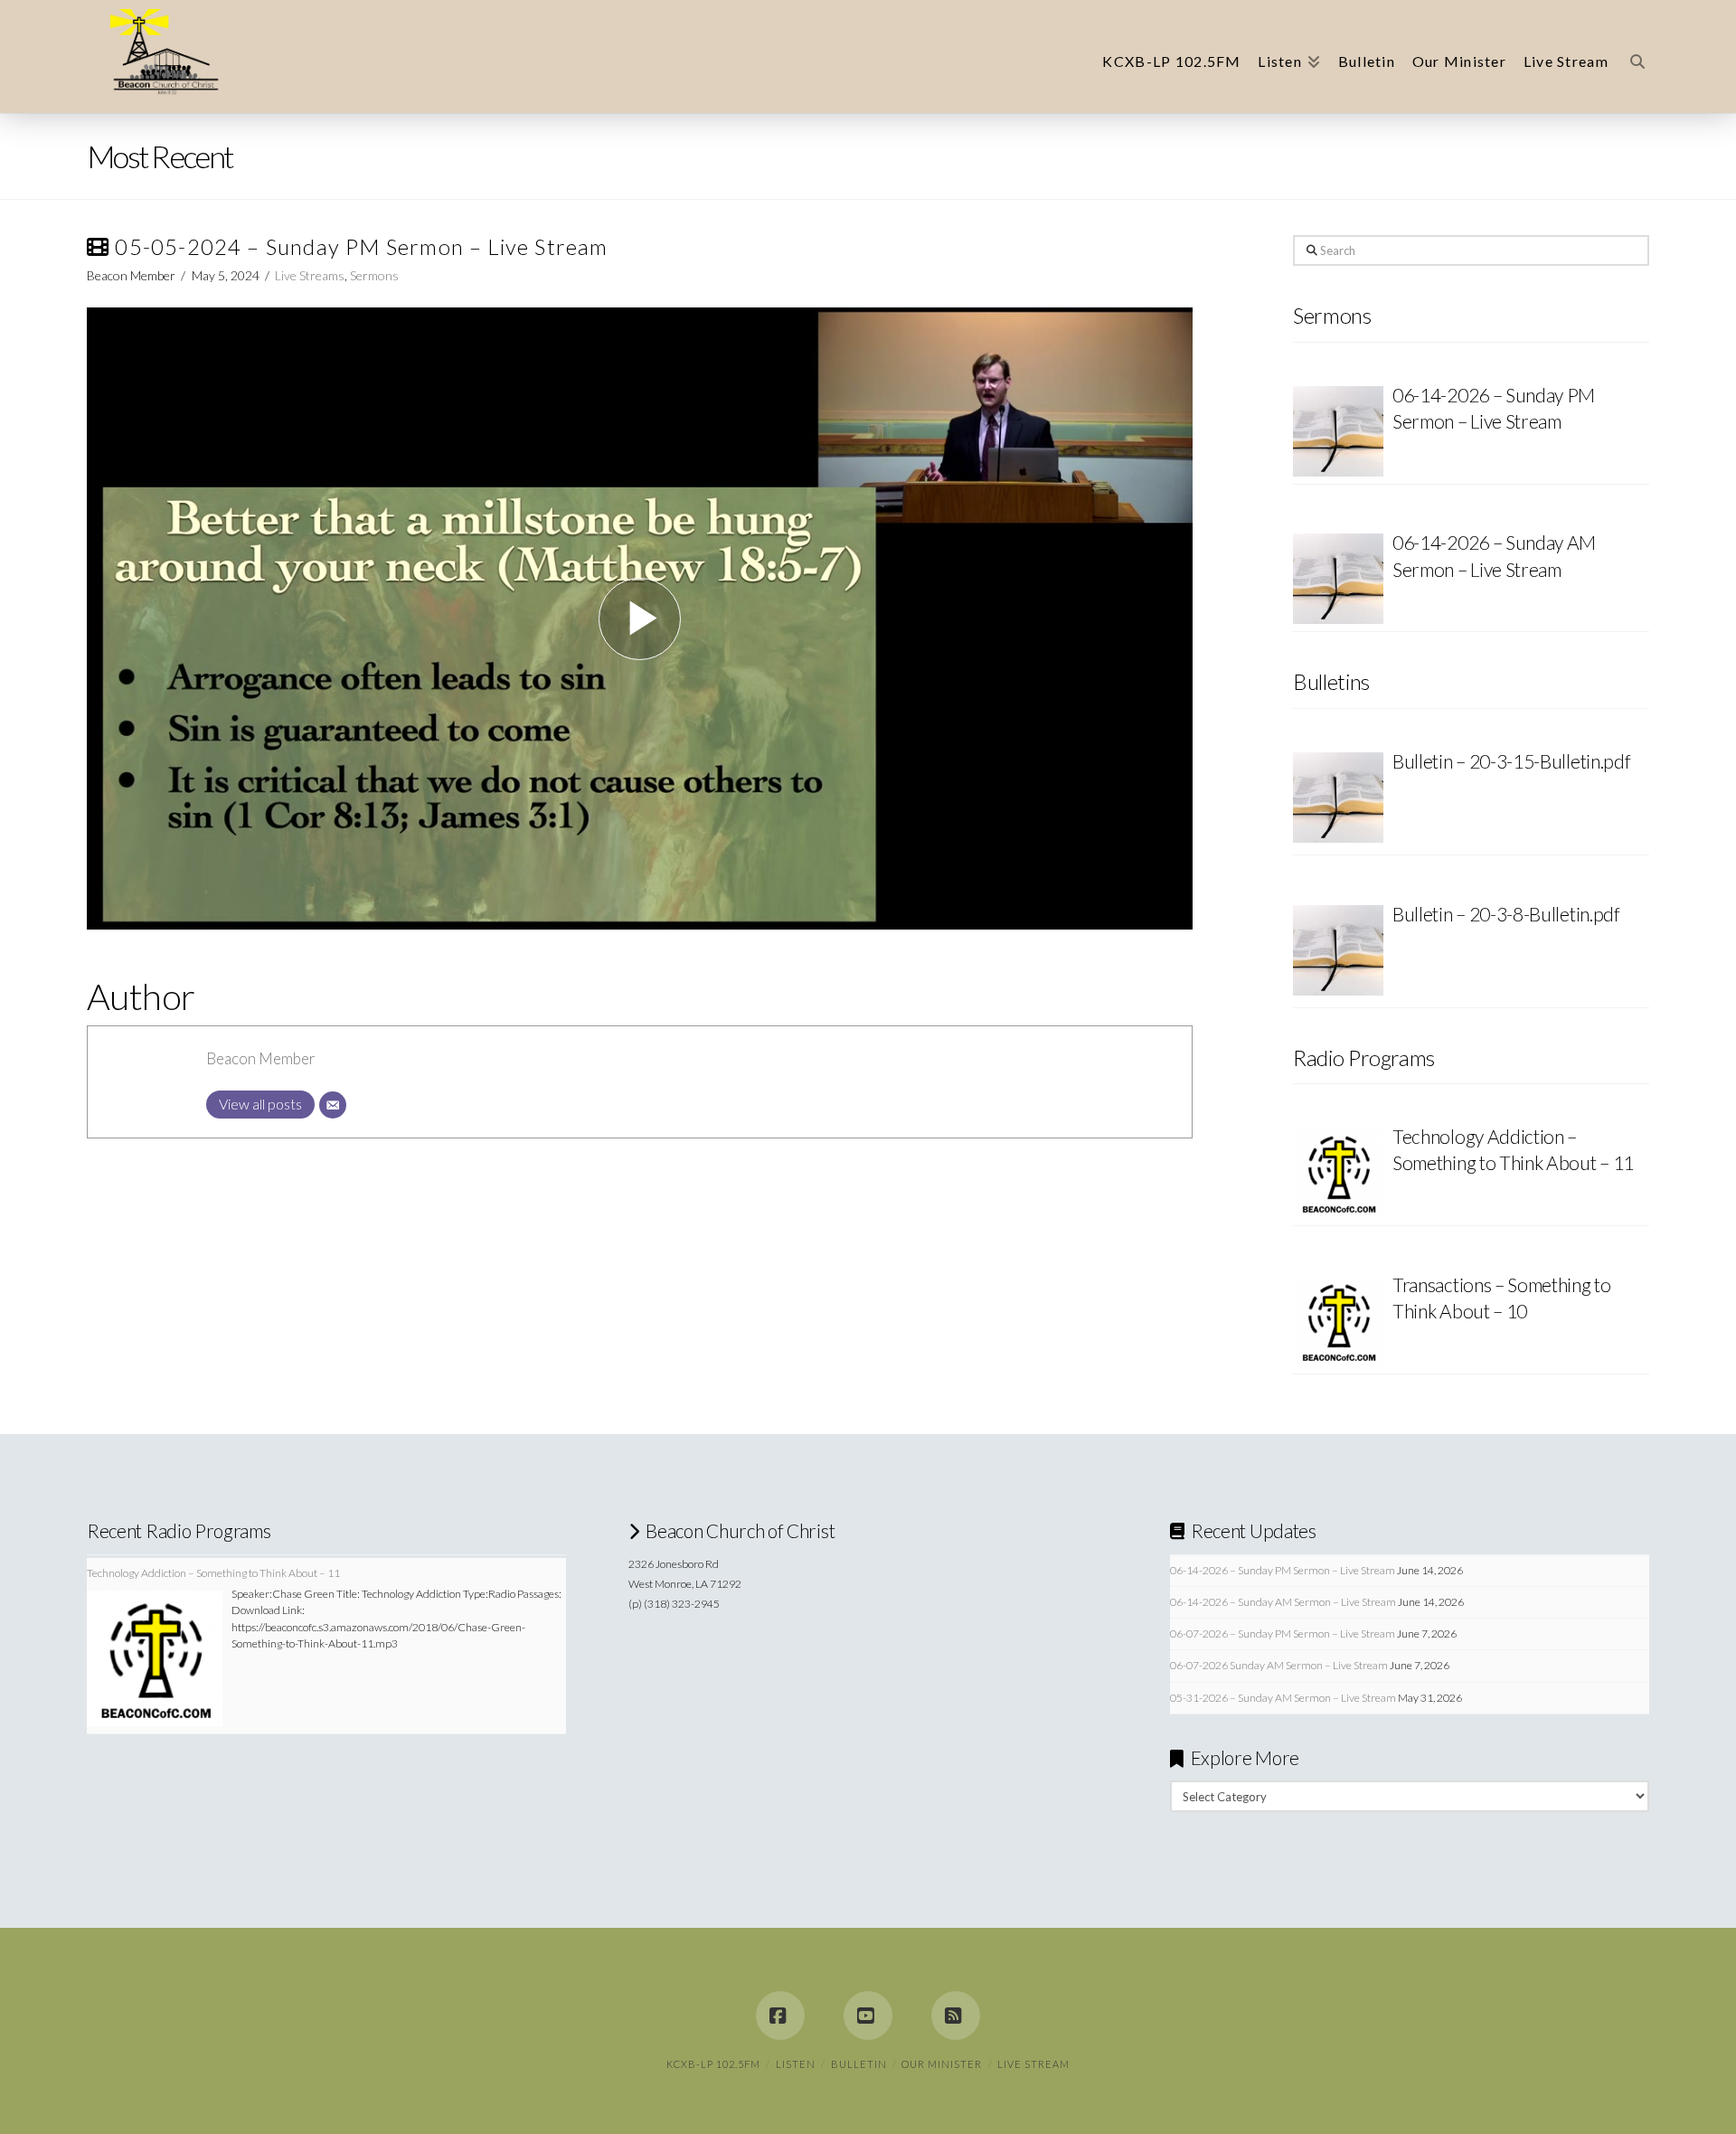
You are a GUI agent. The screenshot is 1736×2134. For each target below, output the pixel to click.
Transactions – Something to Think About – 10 (1502, 1298)
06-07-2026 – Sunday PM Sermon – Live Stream (1283, 1634)
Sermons (374, 275)
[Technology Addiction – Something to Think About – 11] (1338, 1173)
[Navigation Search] (1633, 57)
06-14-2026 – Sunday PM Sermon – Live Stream (1283, 1570)
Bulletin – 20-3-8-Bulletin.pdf (1506, 914)
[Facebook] (780, 2016)
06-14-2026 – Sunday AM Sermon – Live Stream (1283, 1602)
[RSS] (956, 2016)
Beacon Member (261, 1058)
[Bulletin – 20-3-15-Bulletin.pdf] (1338, 800)
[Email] (333, 1105)
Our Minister (942, 2064)
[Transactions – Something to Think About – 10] (1338, 1321)
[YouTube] (868, 2016)
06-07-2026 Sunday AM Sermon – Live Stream (1279, 1665)
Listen (796, 2064)
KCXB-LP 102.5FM (713, 2064)
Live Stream (1033, 2064)
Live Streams (310, 275)
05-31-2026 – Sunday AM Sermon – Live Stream (1283, 1698)
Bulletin (859, 2064)
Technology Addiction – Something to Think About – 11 (1513, 1149)
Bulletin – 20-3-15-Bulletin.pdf (1511, 761)
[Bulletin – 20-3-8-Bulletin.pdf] (1338, 953)
